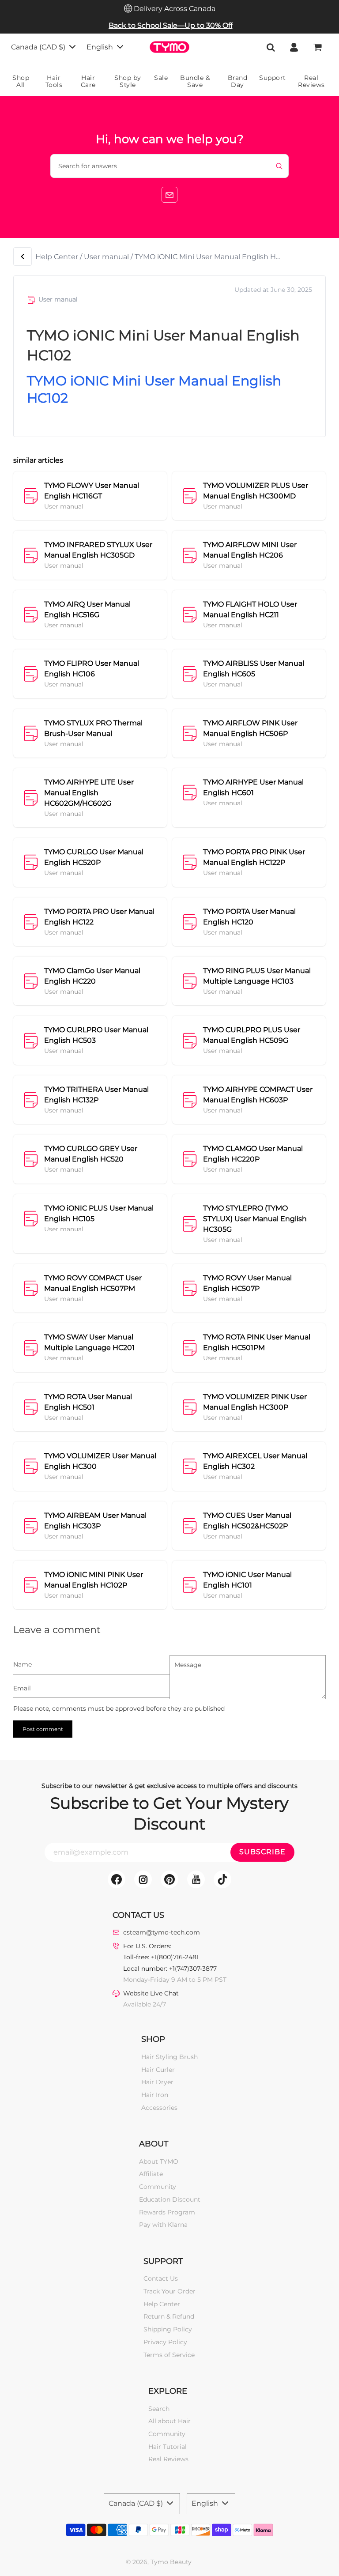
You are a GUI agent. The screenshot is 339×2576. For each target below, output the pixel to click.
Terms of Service (169, 2355)
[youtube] (196, 1879)
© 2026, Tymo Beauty (159, 2562)
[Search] (271, 47)
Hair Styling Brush (169, 2057)
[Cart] (318, 47)
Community (158, 2187)
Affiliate (151, 2174)
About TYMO (159, 2161)
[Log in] (294, 47)
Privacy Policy (165, 2342)
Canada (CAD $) (39, 47)
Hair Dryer (157, 2082)
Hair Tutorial (168, 2447)
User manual (106, 257)
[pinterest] (169, 1879)
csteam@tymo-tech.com (162, 1932)
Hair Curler (158, 2070)
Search (159, 2409)
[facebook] (117, 1879)
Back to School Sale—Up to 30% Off (171, 25)
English (101, 47)
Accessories (159, 2108)
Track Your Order (169, 2291)
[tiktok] (222, 1879)
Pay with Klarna (163, 2225)
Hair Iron (155, 2095)
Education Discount (170, 2199)
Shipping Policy (168, 2329)
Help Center (57, 257)
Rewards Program (167, 2212)
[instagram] (143, 1879)
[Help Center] (23, 256)
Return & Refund (169, 2316)
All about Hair (169, 2421)
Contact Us (161, 2278)
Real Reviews (168, 2459)
